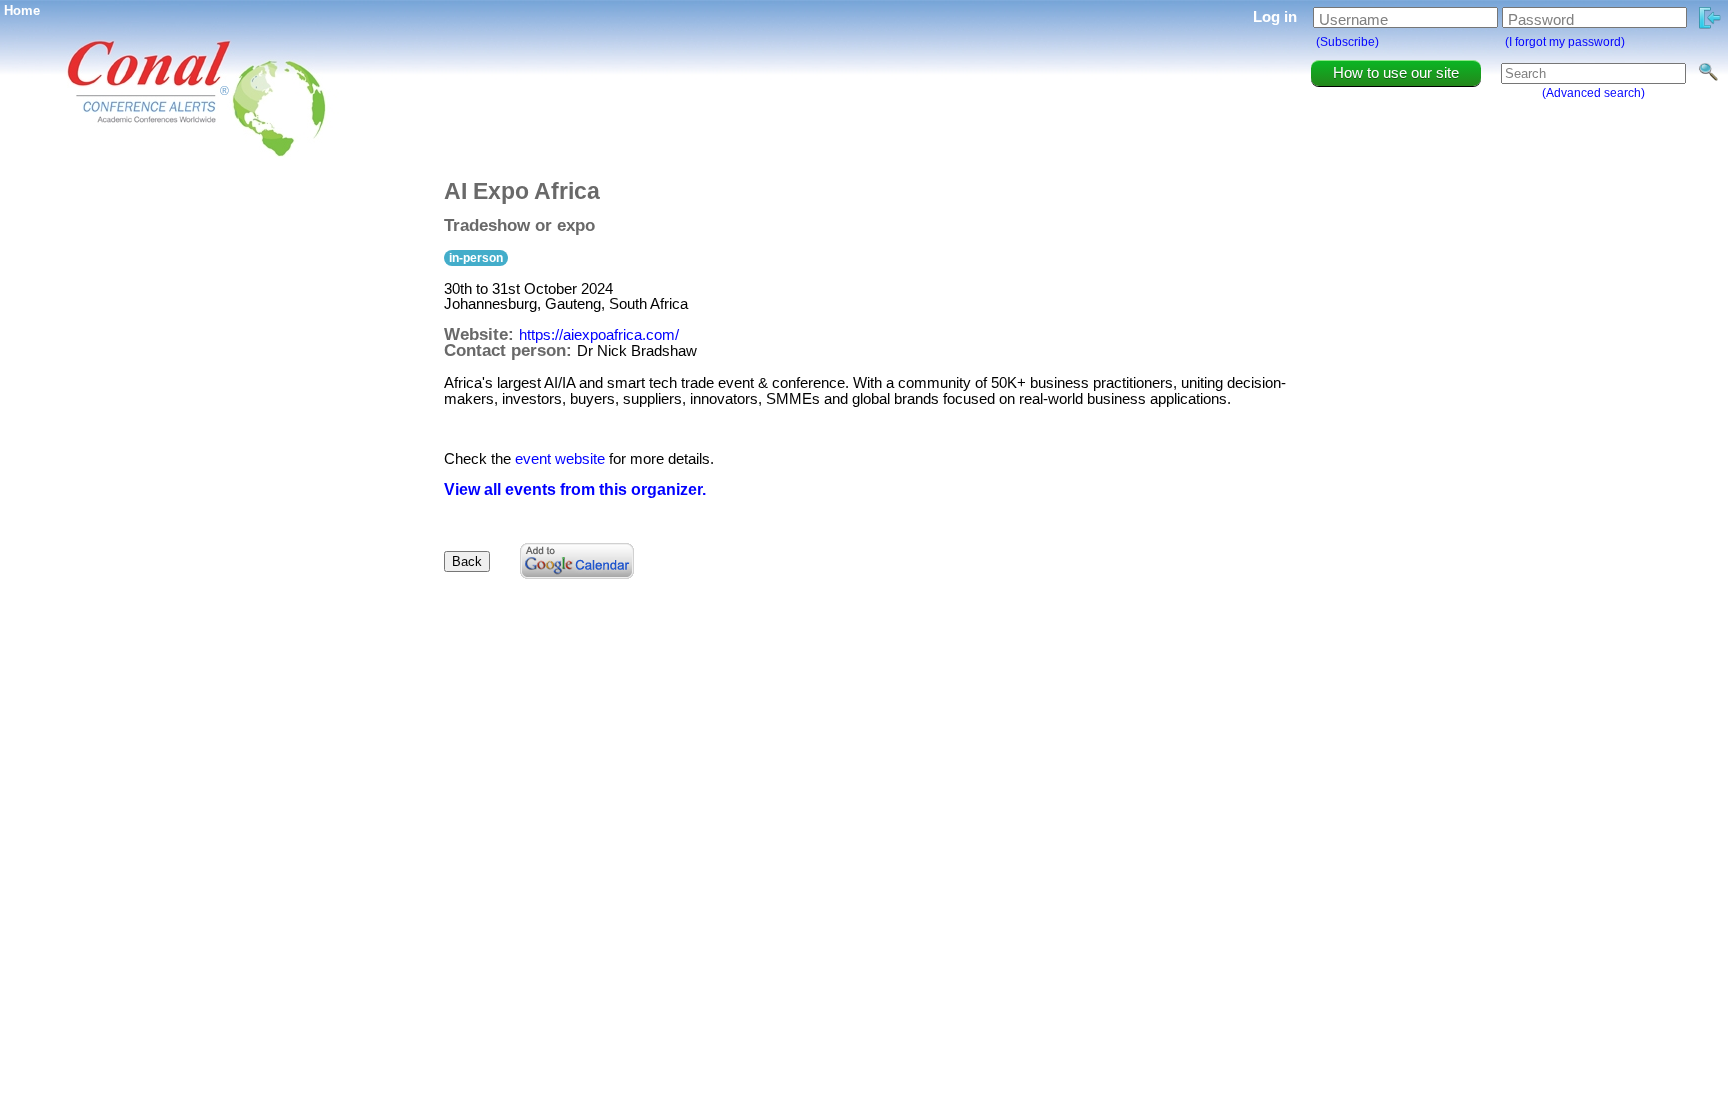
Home (22, 10)
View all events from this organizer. (575, 489)
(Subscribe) (1347, 42)
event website (560, 458)
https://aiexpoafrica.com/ (599, 334)
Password (1541, 19)
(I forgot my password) (1565, 42)
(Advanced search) (1593, 93)
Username (1353, 19)
